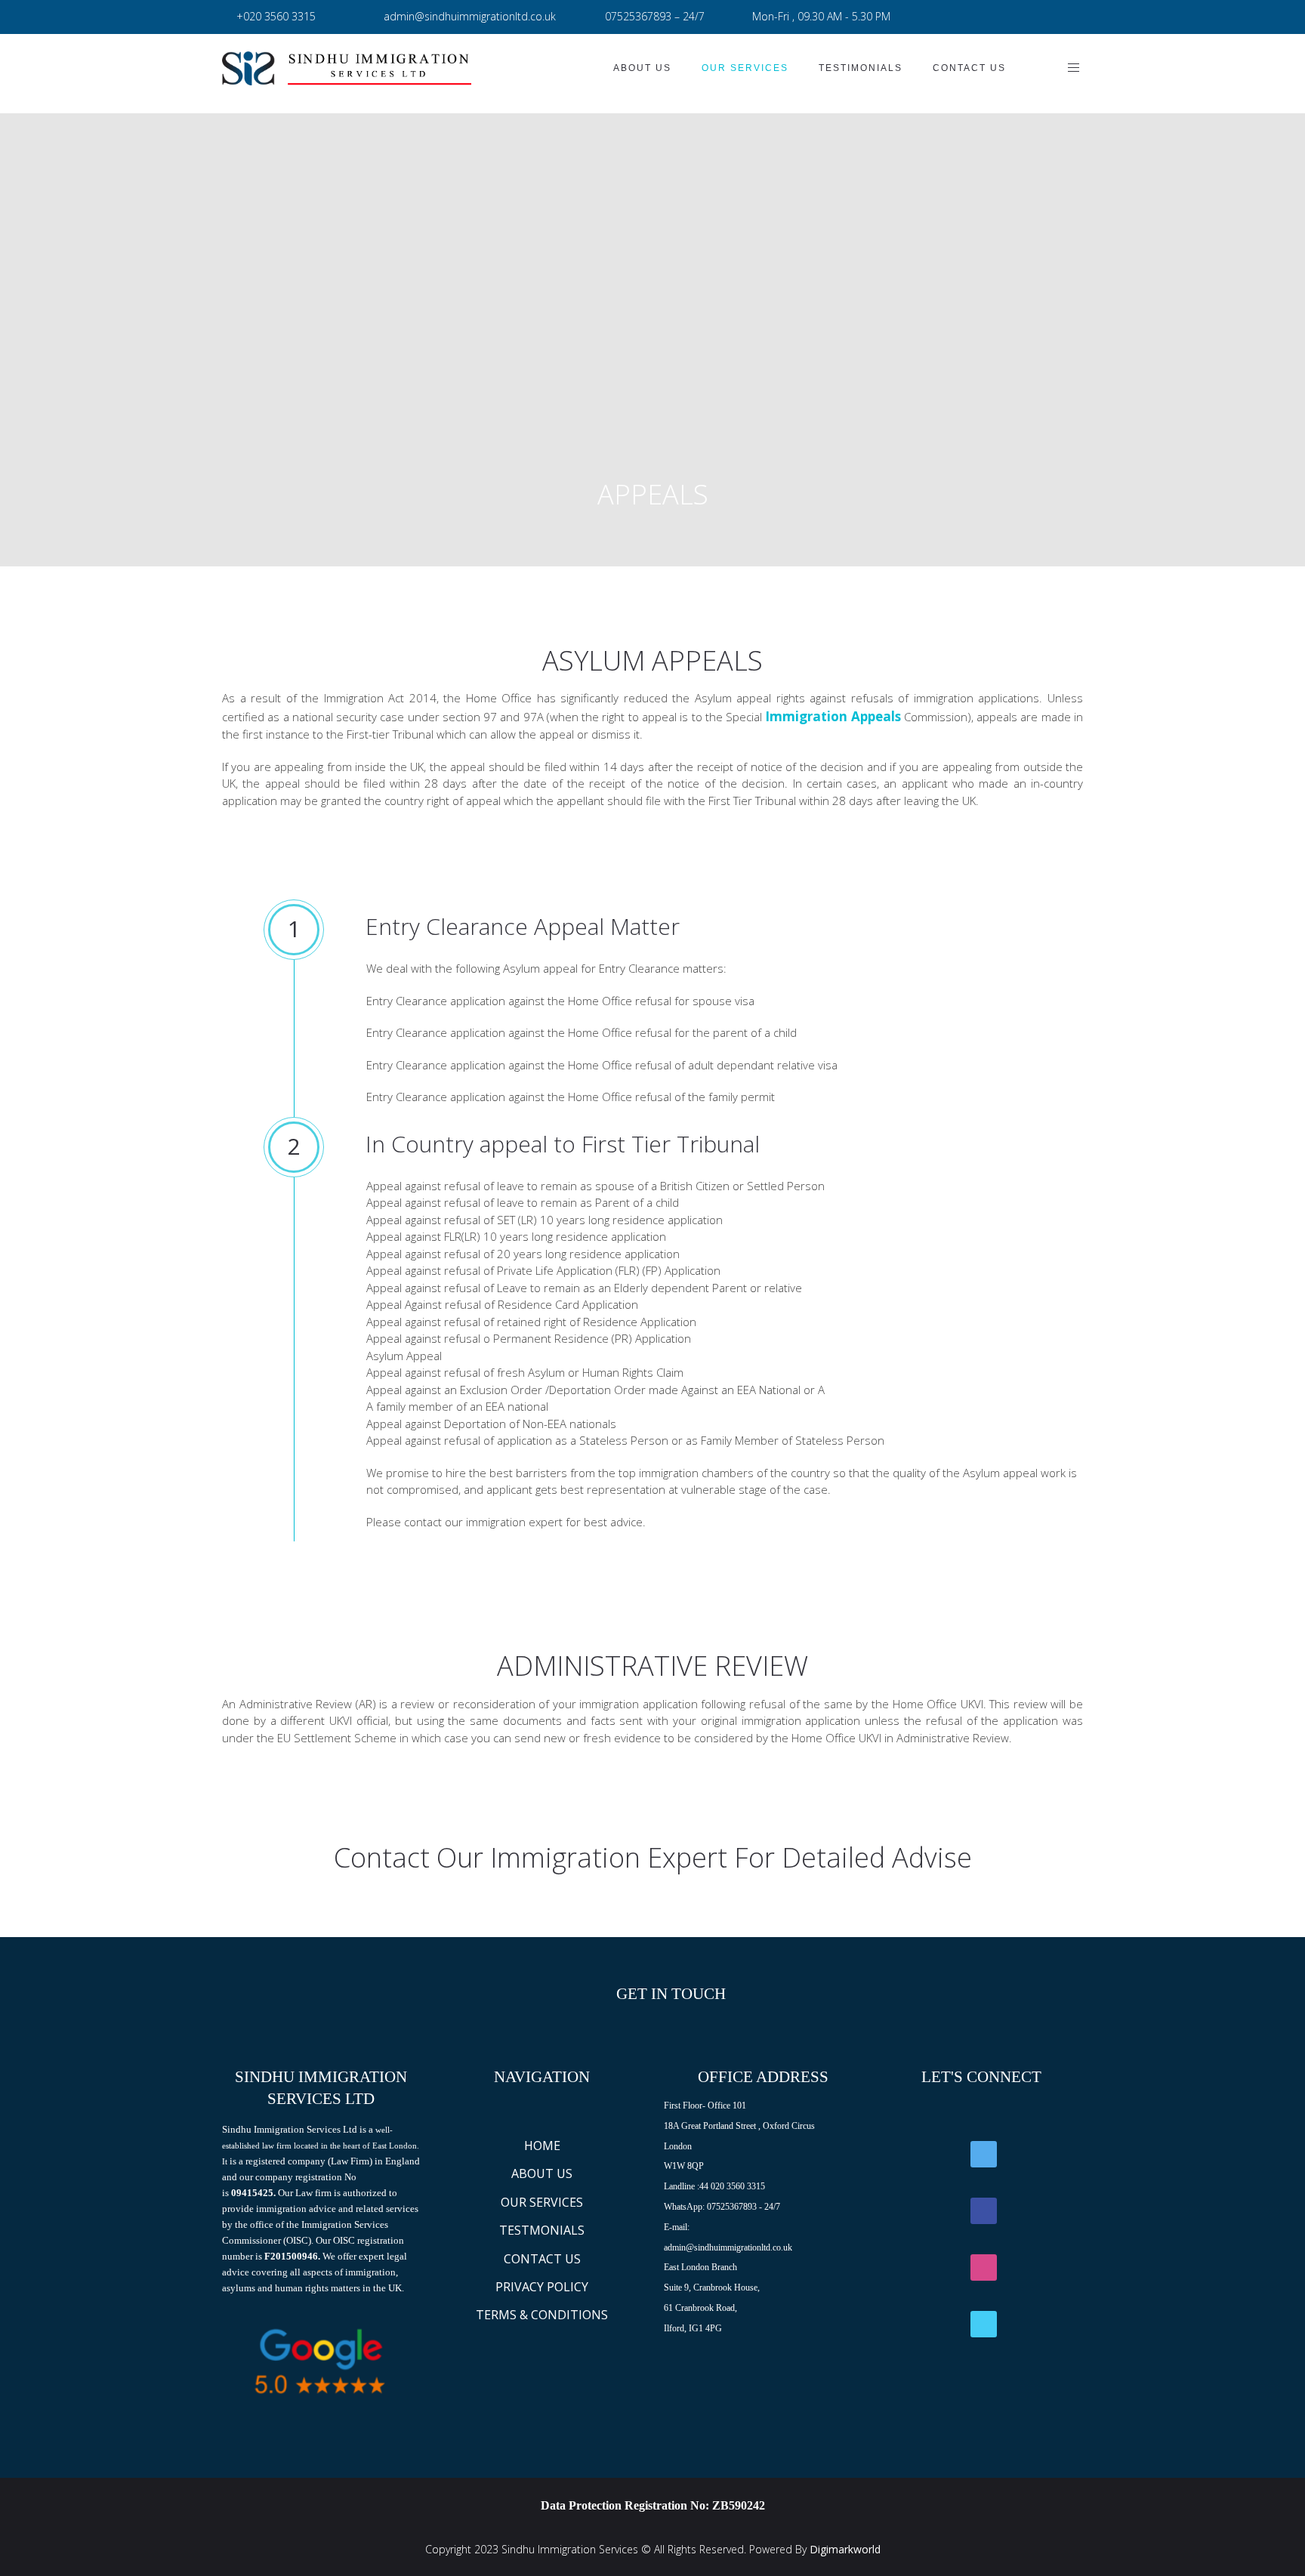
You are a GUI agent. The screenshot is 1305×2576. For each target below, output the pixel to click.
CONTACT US (542, 2259)
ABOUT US (542, 2173)
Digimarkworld (845, 2549)
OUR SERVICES (542, 2202)
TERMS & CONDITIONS (542, 2315)
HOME (542, 2146)
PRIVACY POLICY (542, 2287)
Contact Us (969, 68)
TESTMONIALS (542, 2230)
